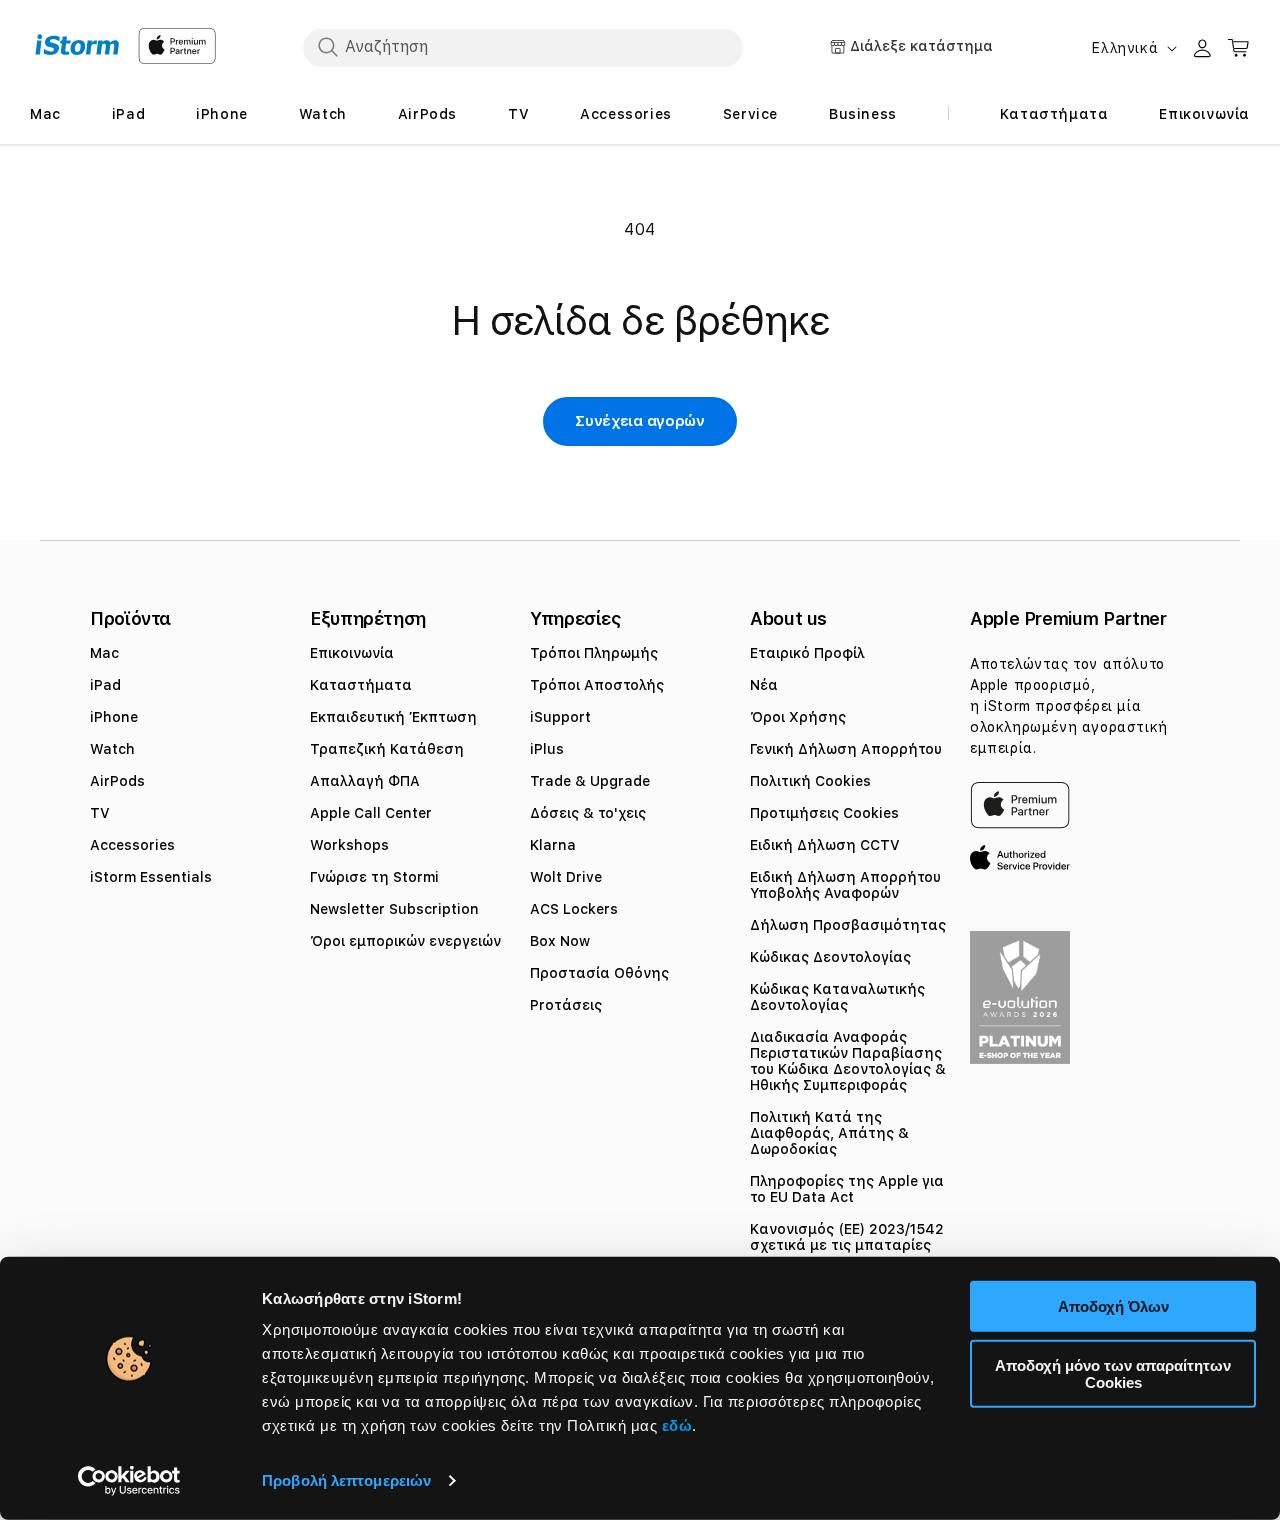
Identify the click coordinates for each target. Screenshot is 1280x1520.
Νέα (764, 685)
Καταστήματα (361, 685)
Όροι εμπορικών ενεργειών (405, 941)
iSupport (560, 717)
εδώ (677, 1425)
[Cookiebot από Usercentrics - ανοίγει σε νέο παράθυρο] (129, 1481)
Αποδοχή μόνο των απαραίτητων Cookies (1113, 1373)
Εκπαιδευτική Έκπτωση (393, 717)
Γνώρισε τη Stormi (374, 877)
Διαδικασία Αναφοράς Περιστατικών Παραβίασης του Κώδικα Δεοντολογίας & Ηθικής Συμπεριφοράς (848, 1061)
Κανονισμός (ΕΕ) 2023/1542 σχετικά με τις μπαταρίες (847, 1237)
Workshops (349, 845)
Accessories (132, 845)
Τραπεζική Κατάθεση (387, 749)
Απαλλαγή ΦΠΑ (365, 781)
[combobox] (523, 47)
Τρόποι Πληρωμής (594, 653)
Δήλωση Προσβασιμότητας (848, 925)
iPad (105, 685)
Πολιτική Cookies (810, 781)
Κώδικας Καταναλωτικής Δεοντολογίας (837, 997)
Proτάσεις (566, 1005)
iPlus (547, 749)
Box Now (560, 941)
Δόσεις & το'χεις (588, 813)
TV (100, 813)
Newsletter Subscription (394, 909)
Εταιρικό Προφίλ (807, 653)
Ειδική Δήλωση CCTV (825, 845)
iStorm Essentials (151, 877)
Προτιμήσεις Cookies (824, 813)
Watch (112, 749)
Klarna (553, 845)
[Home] (77, 45)
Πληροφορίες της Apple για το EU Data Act (847, 1189)
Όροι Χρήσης (798, 717)
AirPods (117, 781)
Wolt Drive (566, 877)
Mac (104, 653)
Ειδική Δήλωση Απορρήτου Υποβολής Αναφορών (845, 885)
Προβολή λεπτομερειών (346, 1480)
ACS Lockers (574, 909)
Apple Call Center (371, 813)
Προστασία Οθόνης (599, 973)
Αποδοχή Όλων (1113, 1306)
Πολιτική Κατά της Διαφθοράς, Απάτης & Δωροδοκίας (829, 1133)
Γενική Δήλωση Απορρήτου (846, 749)
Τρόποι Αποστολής (597, 685)
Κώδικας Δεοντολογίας (830, 957)
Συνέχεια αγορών (640, 421)
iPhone (114, 717)
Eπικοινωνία (352, 653)
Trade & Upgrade (590, 781)
